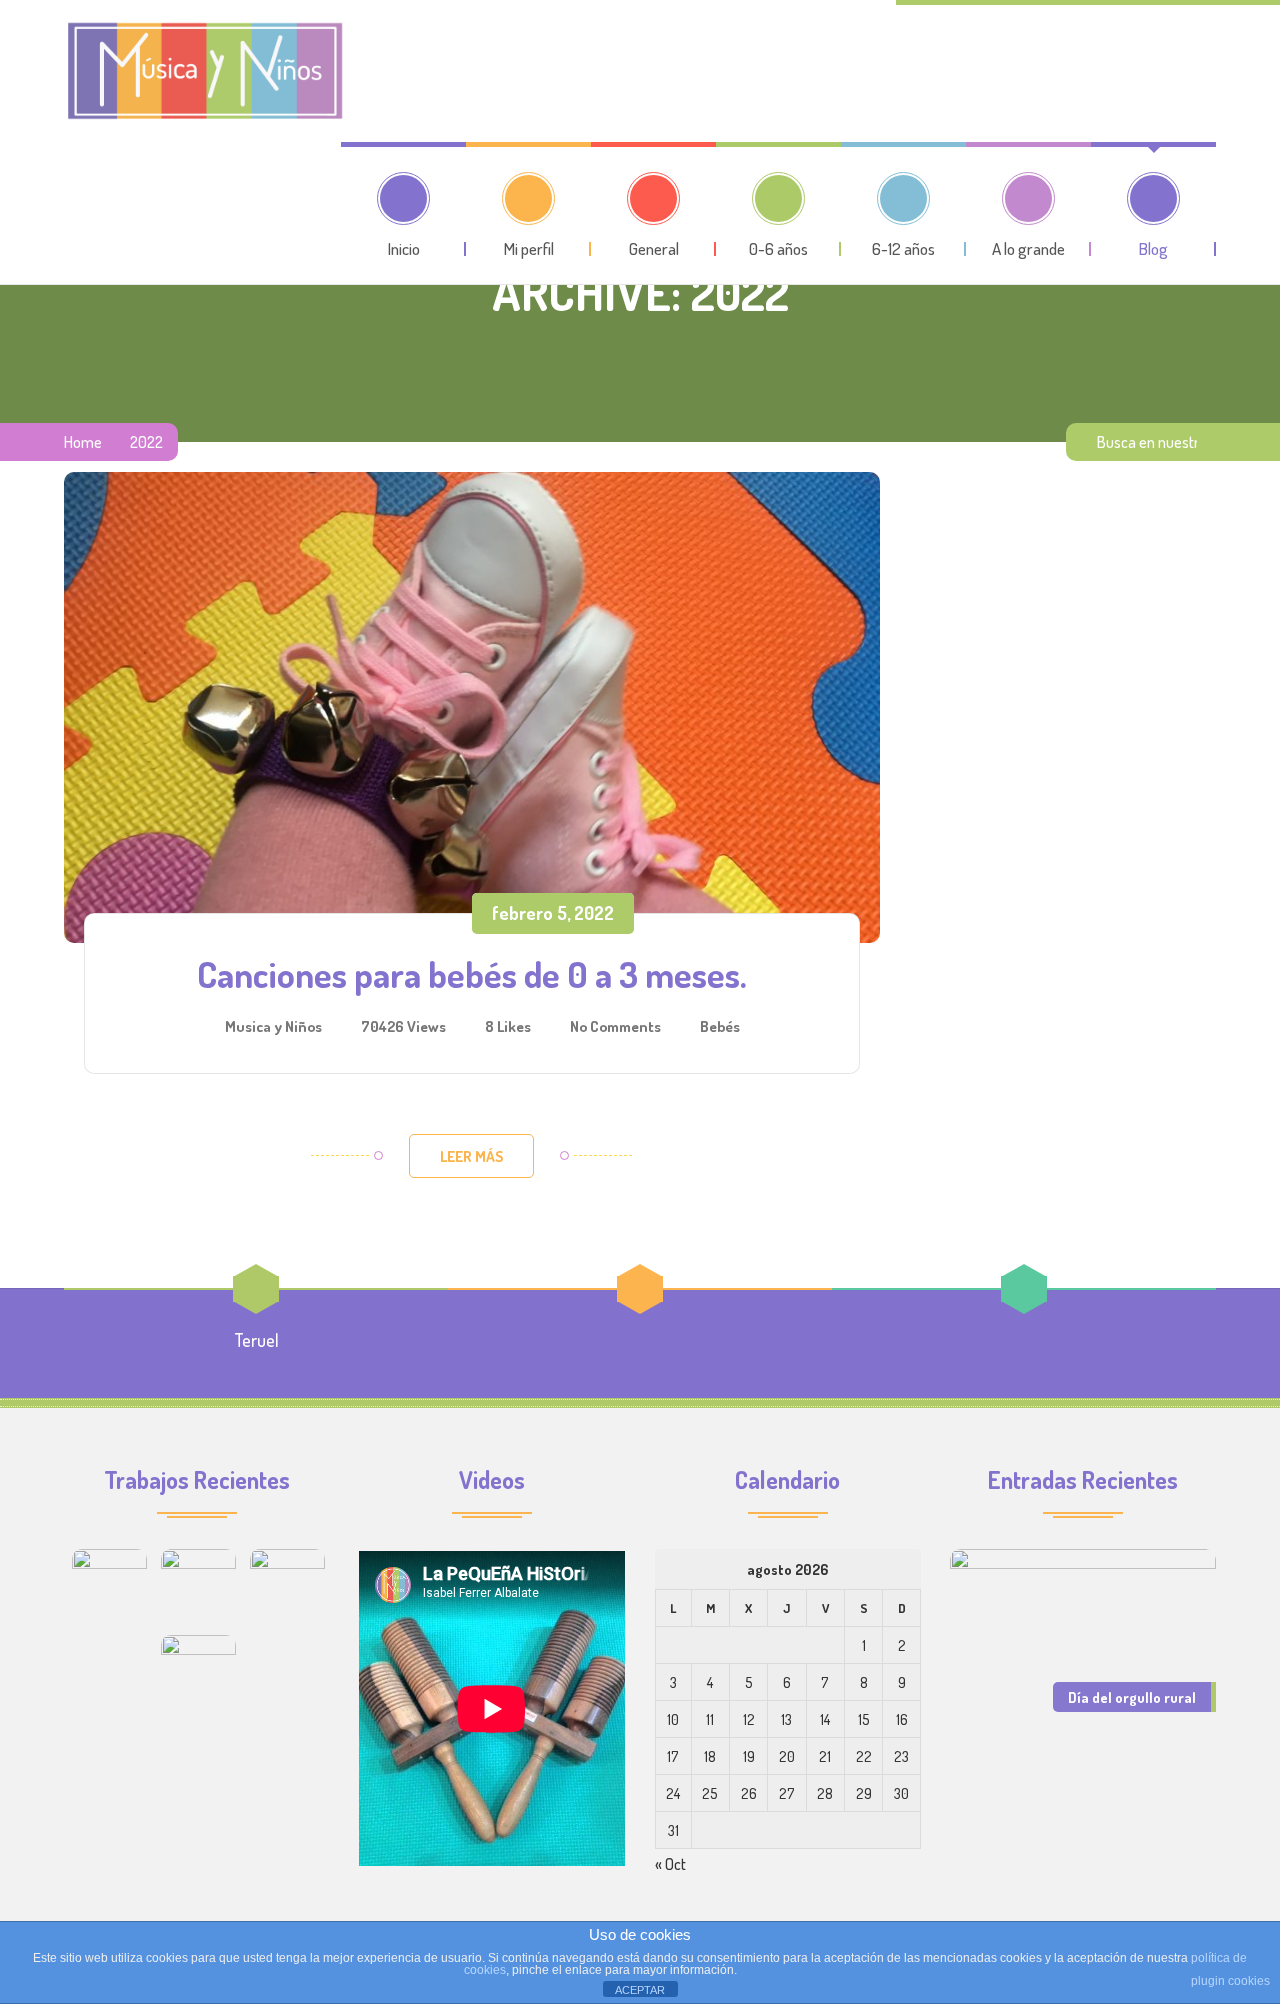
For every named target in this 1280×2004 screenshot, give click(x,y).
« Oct (670, 1864)
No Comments (615, 1026)
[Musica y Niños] (204, 71)
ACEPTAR (640, 1990)
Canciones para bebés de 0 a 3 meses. (472, 974)
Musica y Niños (273, 1026)
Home (83, 442)
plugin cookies (1230, 1981)
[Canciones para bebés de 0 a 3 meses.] (472, 707)
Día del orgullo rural (1132, 1697)
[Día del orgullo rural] (1083, 1638)
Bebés (720, 1026)
